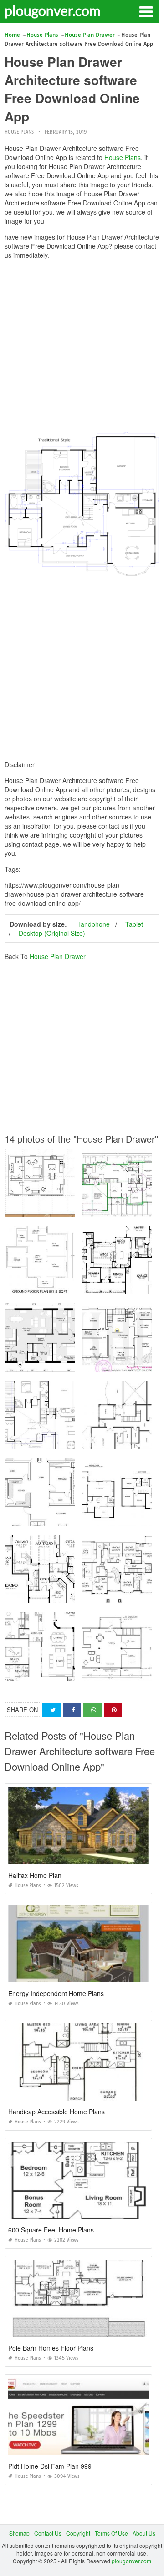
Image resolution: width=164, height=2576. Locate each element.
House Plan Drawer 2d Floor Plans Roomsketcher (69, 1363)
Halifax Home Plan (35, 1875)
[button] (146, 11)
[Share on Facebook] (72, 1710)
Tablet (134, 924)
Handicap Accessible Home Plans (56, 2112)
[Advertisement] (82, 348)
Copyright (78, 2533)
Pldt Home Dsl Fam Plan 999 (50, 2466)
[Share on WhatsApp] (92, 1710)
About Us (144, 2533)
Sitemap (19, 2533)
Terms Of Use (111, 2533)
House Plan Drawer (58, 956)
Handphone (93, 924)
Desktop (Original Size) (52, 933)
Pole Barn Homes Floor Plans (51, 2348)
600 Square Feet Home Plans (51, 2230)
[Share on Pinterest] (113, 1710)
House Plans (19, 132)
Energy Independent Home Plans (56, 1993)
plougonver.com (53, 10)
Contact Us (48, 2533)
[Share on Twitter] (51, 1710)
